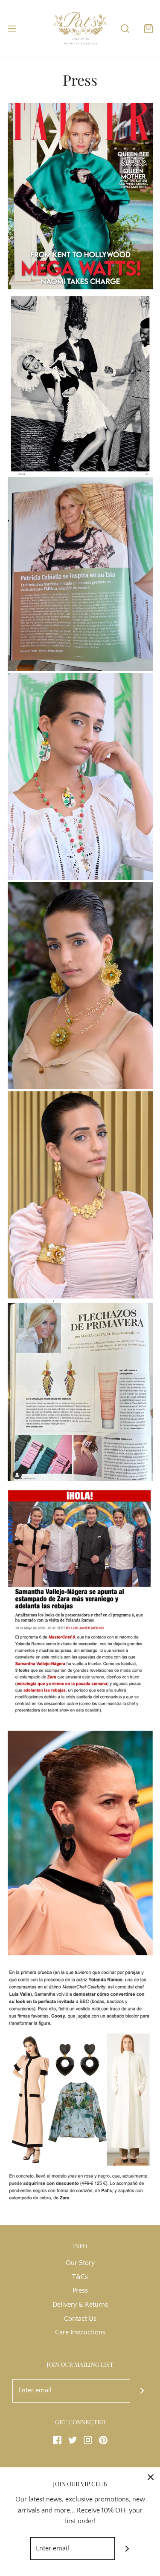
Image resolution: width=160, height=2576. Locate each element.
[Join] (142, 2391)
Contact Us (80, 2319)
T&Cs (80, 2277)
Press (80, 2290)
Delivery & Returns (80, 2305)
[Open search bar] (125, 28)
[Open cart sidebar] (148, 28)
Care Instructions (80, 2332)
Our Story (80, 2263)
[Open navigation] (12, 28)
